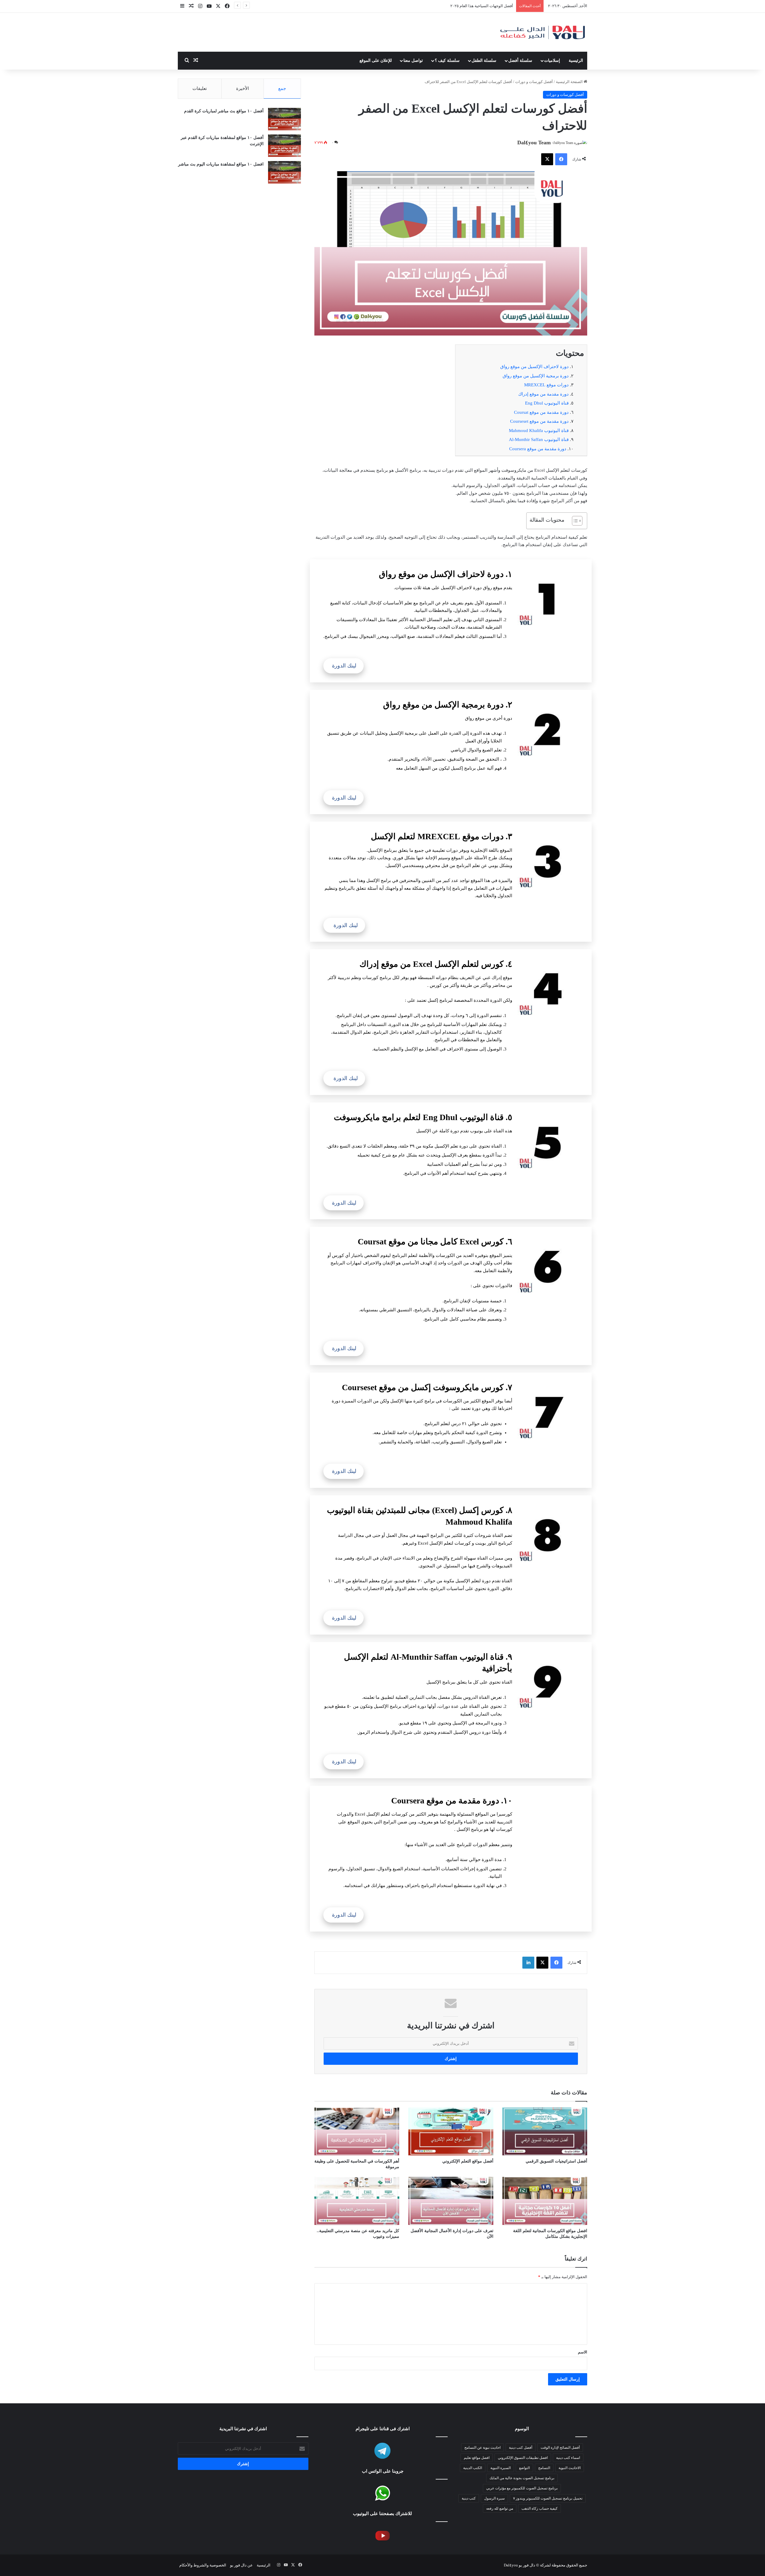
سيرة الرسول (494, 2498)
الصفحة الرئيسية (570, 82)
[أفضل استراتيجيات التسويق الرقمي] (545, 2131)
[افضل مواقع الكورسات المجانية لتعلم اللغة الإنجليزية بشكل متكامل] (545, 2201)
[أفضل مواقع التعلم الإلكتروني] (451, 2131)
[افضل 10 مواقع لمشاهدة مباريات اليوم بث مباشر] (284, 172)
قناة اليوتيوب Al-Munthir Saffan (539, 439)
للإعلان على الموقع (376, 61)
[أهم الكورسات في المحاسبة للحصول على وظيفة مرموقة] (357, 2131)
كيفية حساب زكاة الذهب (540, 2508)
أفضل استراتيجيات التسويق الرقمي (556, 2161)
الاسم (583, 2352)
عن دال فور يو (241, 2565)
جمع (282, 88)
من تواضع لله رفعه (500, 2508)
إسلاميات (552, 61)
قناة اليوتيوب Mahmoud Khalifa (539, 431)
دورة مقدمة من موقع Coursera (538, 449)
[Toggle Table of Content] (574, 521)
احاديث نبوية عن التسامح (482, 2448)
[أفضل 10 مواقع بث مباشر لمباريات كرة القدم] (284, 119)
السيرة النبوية (501, 2468)
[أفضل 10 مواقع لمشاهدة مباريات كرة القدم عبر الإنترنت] (284, 146)
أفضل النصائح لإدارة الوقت (560, 2448)
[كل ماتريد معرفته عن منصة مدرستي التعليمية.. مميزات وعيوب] (357, 2201)
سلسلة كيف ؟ (447, 61)
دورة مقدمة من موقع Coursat (541, 412)
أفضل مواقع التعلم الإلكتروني (468, 2161)
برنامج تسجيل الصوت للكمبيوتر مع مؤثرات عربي (522, 2488)
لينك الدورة (344, 666)
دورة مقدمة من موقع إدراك (543, 394)
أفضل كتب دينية (521, 2448)
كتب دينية (469, 2498)
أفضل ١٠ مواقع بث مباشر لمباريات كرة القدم (224, 111)
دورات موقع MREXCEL (546, 385)
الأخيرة (242, 88)
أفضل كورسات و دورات (534, 82)
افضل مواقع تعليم (477, 2458)
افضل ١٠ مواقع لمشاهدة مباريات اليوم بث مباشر (221, 164)
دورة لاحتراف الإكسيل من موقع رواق (534, 367)
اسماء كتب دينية (568, 2458)
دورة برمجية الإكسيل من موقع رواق (536, 376)
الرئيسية (576, 61)
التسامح (544, 2468)
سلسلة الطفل (484, 61)
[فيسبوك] (561, 159)
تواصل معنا (413, 61)
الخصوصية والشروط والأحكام (203, 2565)
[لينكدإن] (528, 1963)
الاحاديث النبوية (570, 2468)
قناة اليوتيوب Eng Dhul (547, 403)
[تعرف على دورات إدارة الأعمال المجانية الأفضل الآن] (451, 2201)
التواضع (524, 2468)
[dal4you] (542, 32)
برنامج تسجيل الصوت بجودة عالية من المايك (522, 2478)
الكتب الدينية (473, 2468)
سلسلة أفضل (520, 61)
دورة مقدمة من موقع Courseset (539, 421)
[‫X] (547, 159)
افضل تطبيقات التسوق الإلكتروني (486, 6)
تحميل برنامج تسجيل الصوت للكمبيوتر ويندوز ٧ (548, 2498)
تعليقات (200, 88)
